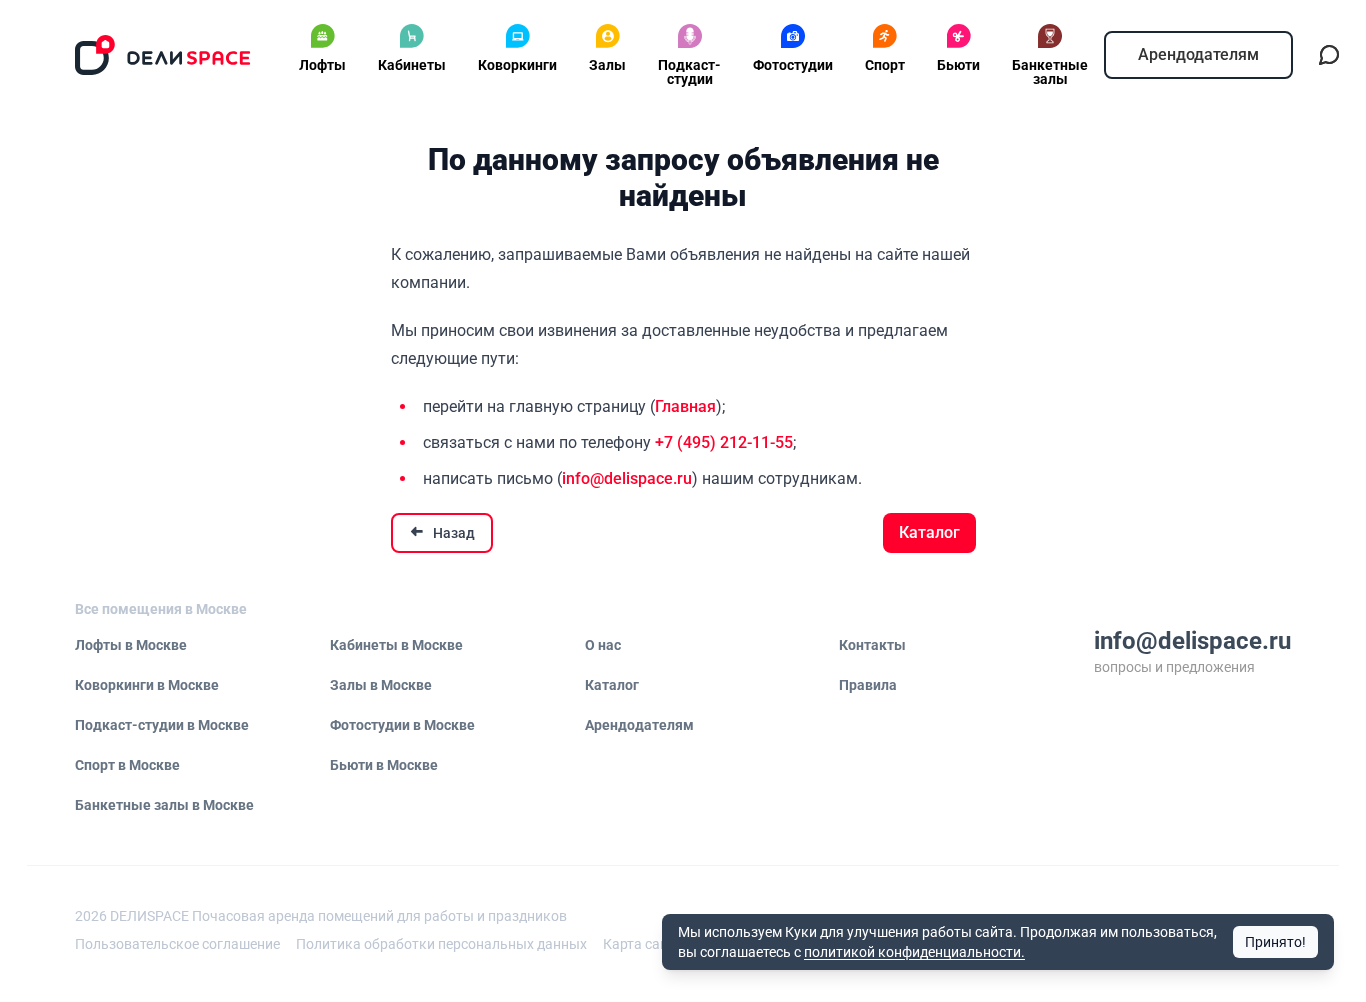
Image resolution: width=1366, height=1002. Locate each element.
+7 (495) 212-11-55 (724, 442)
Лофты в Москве (131, 645)
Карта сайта (643, 944)
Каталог (929, 532)
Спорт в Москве (127, 765)
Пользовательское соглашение (177, 944)
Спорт (885, 65)
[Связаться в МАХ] (1329, 55)
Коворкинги (517, 65)
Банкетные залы (1050, 72)
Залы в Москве (381, 685)
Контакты (872, 645)
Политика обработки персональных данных (441, 944)
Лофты (322, 65)
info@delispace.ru (627, 478)
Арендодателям (1198, 54)
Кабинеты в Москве (396, 645)
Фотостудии (793, 65)
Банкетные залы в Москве (164, 805)
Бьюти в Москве (384, 765)
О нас (603, 645)
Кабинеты (412, 65)
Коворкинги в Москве (147, 685)
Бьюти (958, 65)
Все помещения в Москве (161, 609)
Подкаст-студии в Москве (162, 725)
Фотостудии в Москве (402, 725)
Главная (685, 406)
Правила (868, 685)
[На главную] (163, 55)
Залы (607, 65)
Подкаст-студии (689, 72)
